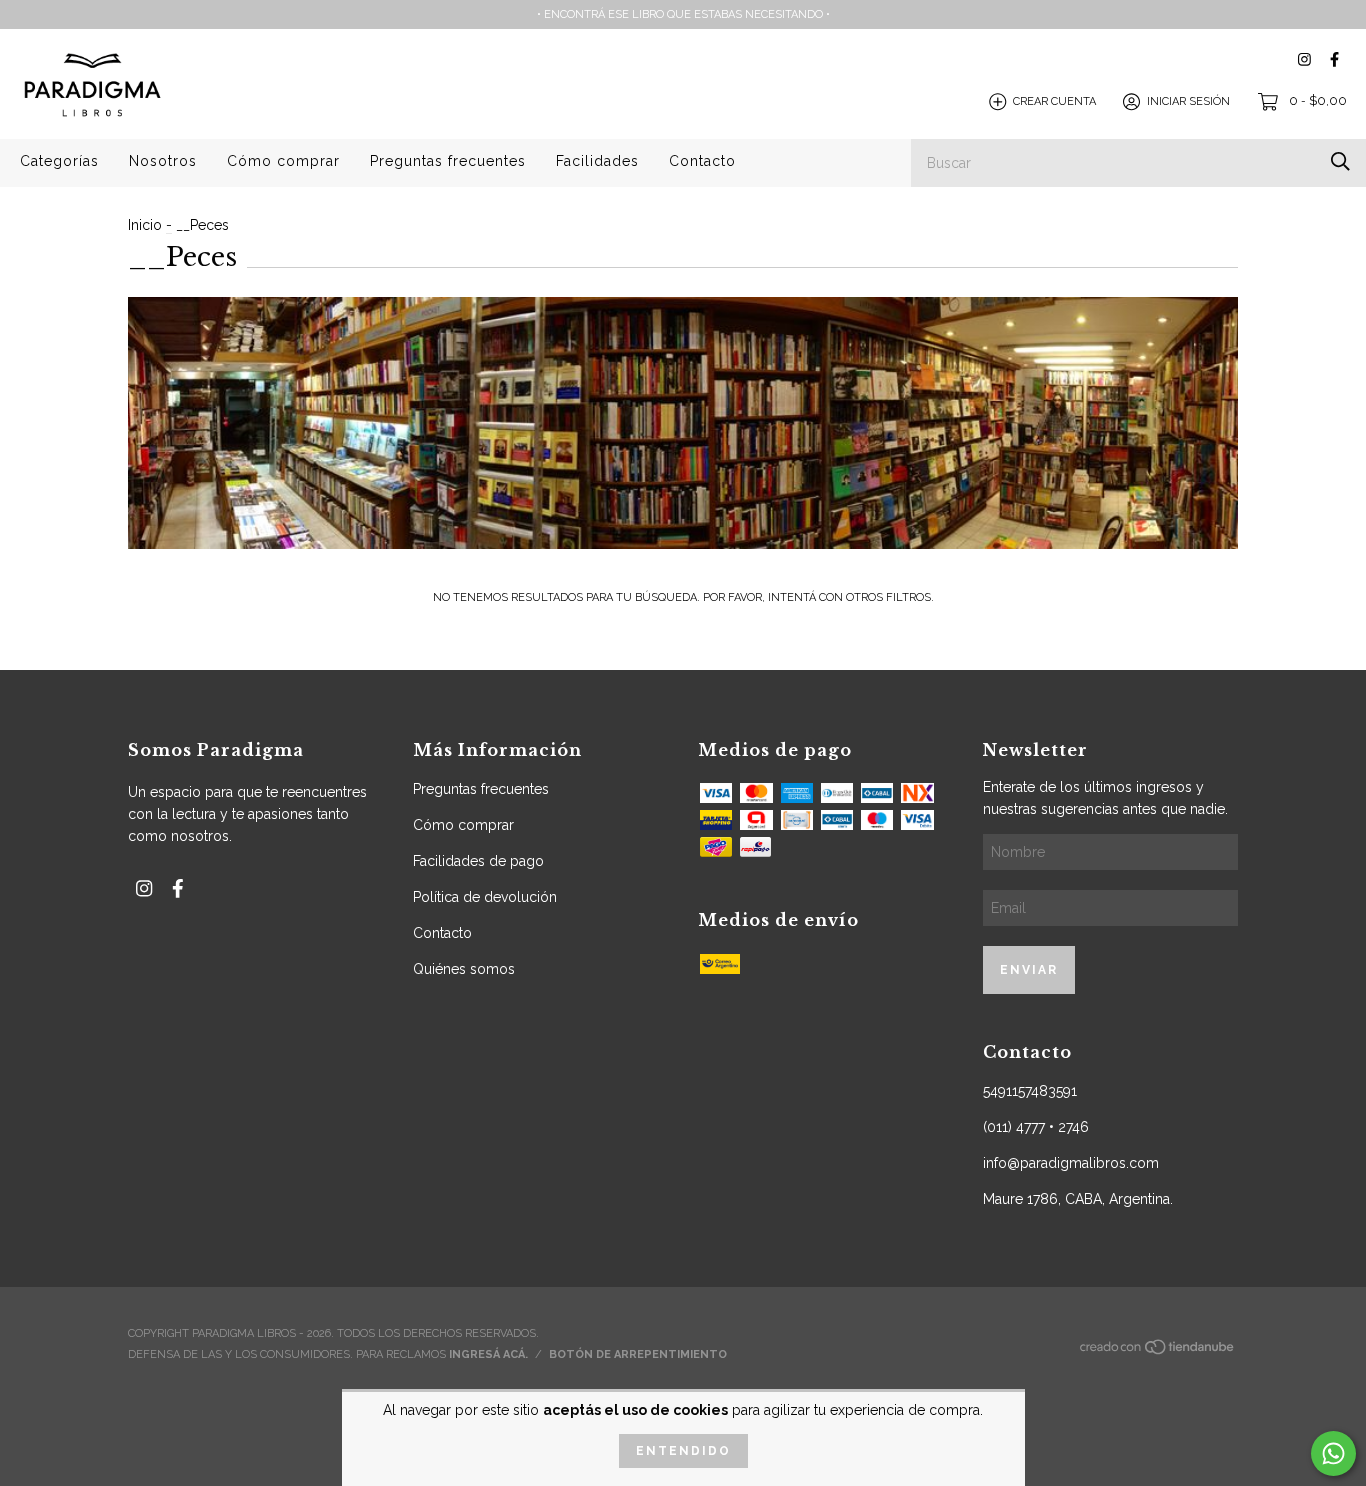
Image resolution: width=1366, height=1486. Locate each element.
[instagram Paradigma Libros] (1304, 59)
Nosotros (163, 161)
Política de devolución (485, 897)
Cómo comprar (283, 161)
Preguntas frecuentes (448, 161)
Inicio (145, 225)
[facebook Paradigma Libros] (1334, 59)
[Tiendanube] (1158, 1352)
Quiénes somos (464, 969)
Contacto (702, 161)
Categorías (59, 161)
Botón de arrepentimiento (638, 1354)
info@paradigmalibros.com (1071, 1163)
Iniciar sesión (1188, 101)
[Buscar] (1340, 161)
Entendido (683, 1451)
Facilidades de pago (478, 861)
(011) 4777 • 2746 (1036, 1127)
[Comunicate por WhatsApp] (1333, 1453)
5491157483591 (1030, 1091)
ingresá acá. (488, 1354)
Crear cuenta (1054, 101)
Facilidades (597, 161)
